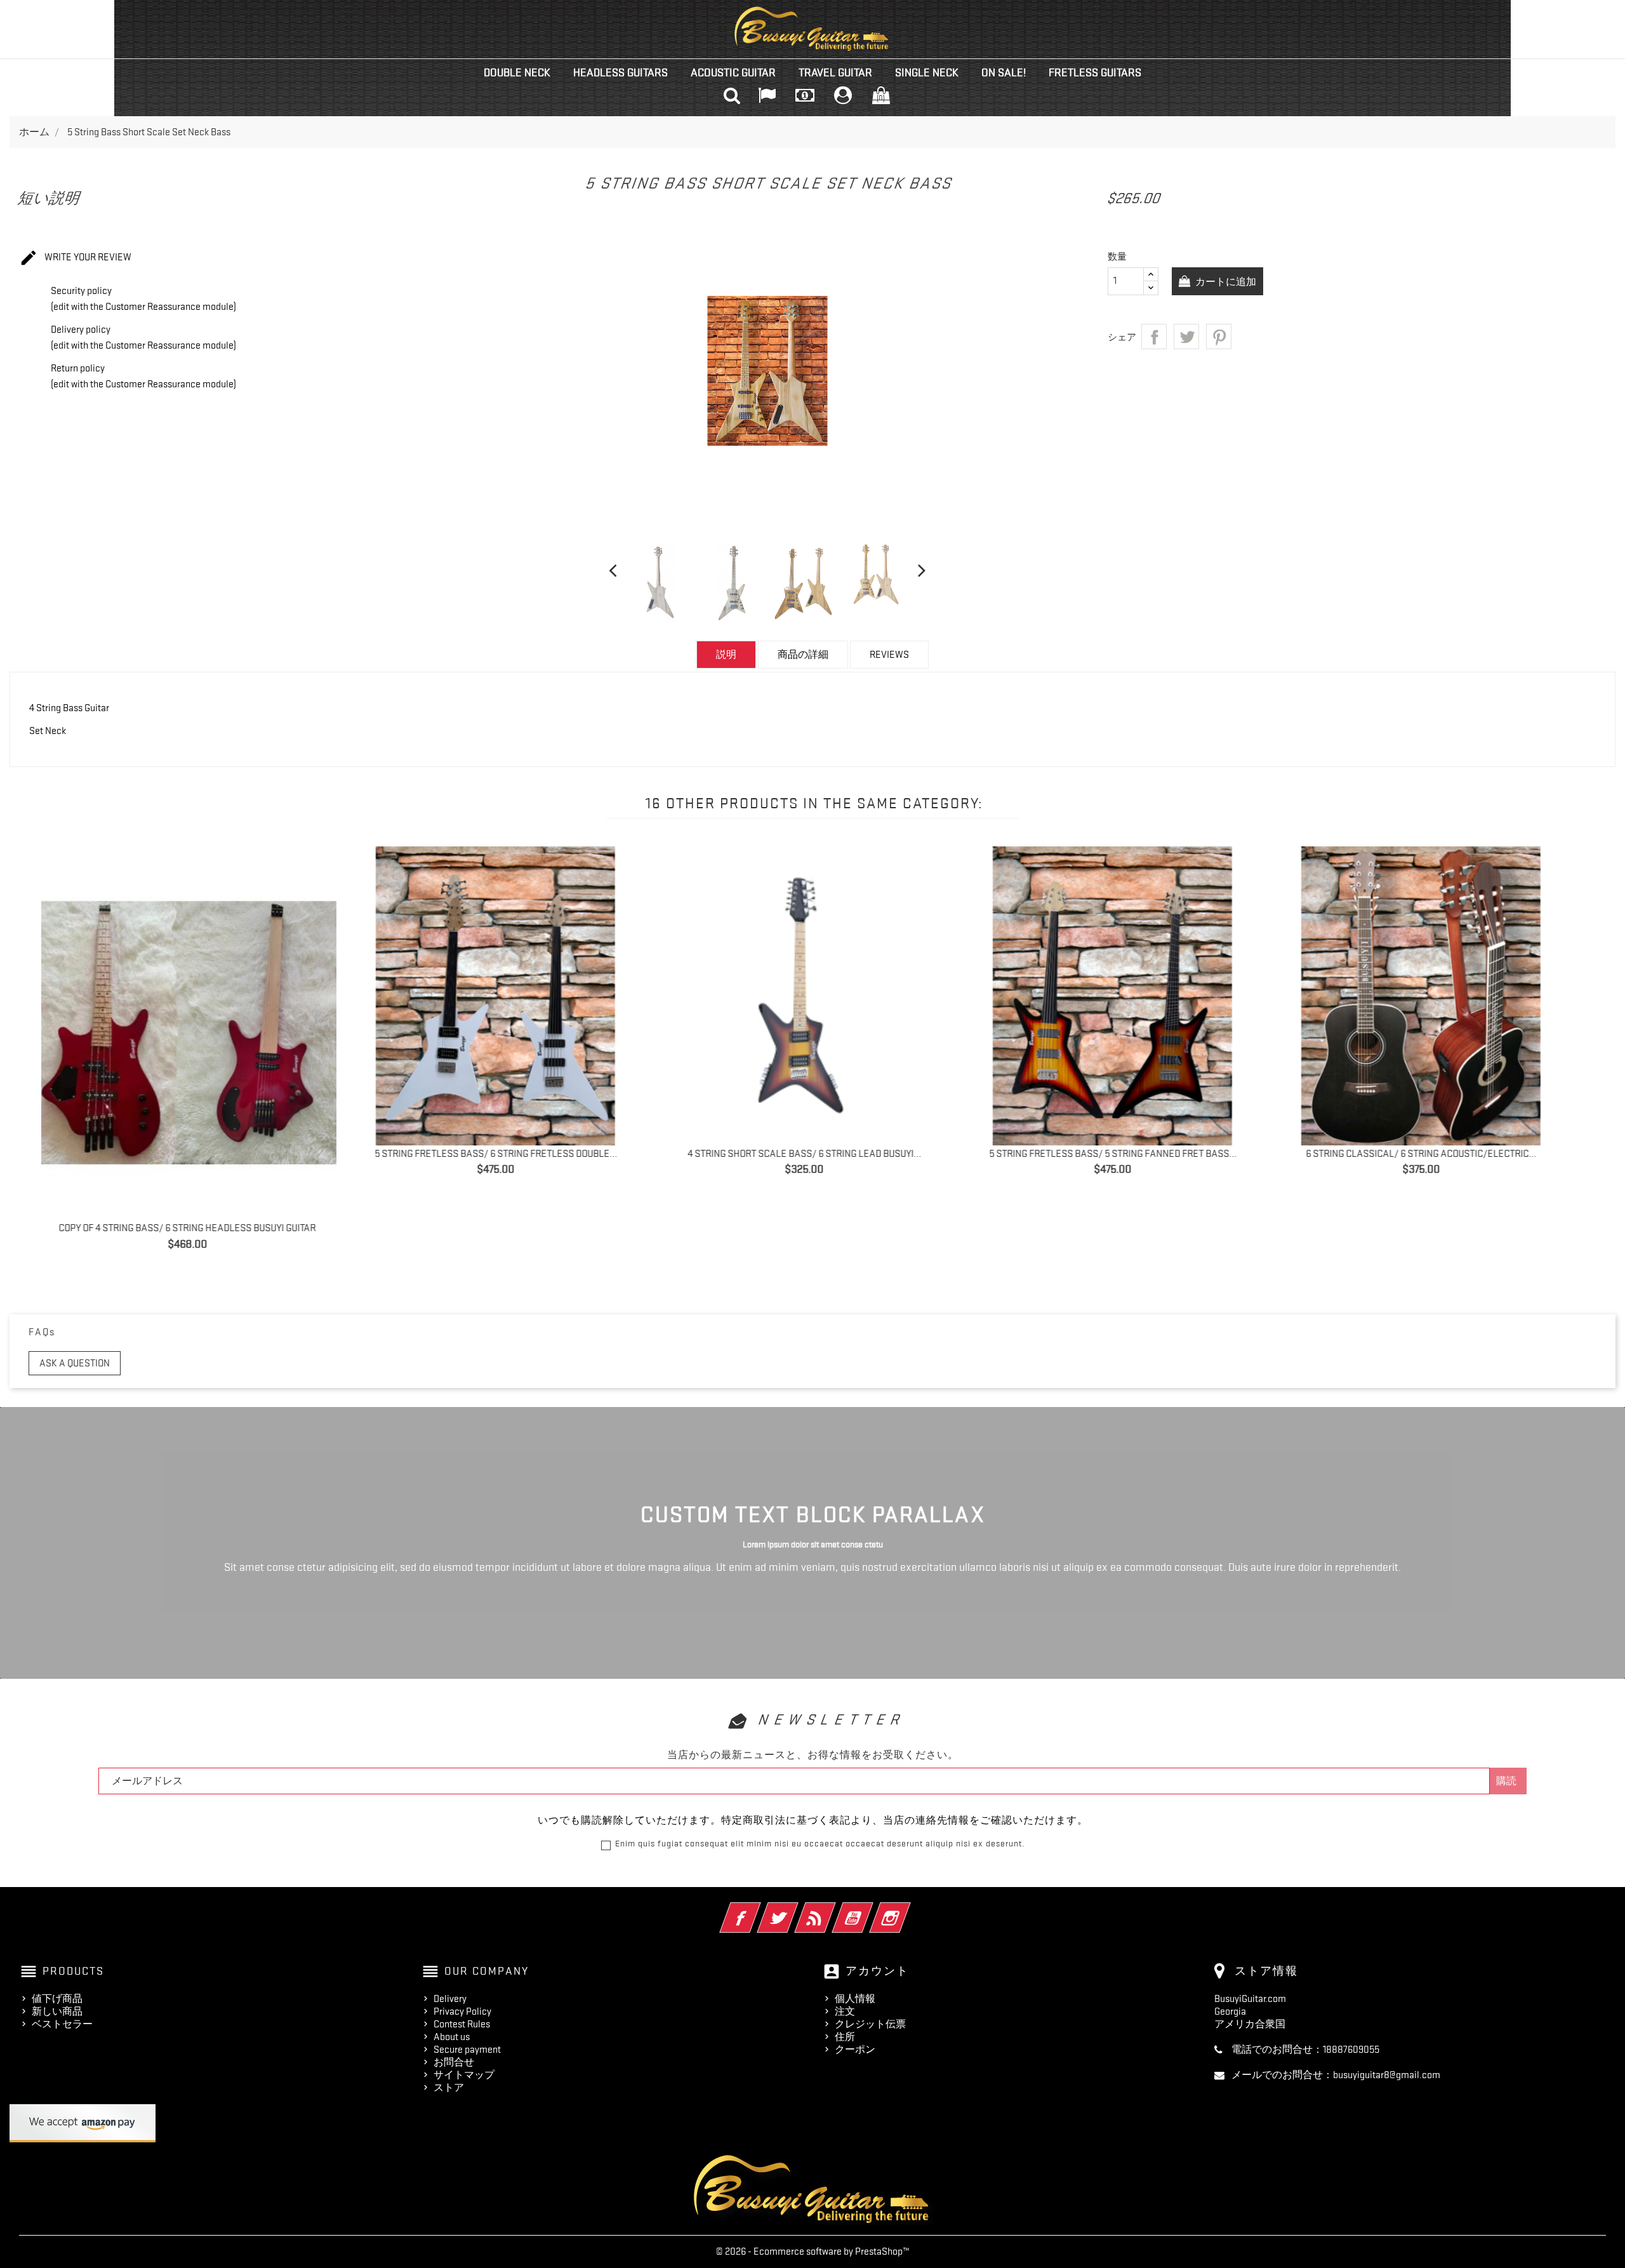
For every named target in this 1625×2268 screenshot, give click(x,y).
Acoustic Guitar (733, 72)
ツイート (1186, 337)
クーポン (855, 2050)
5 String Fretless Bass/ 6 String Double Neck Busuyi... (1126, 1154)
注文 (845, 2011)
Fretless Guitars (1095, 72)
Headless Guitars (620, 72)
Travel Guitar (835, 72)
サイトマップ (464, 2075)
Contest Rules (462, 2024)
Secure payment (467, 2050)
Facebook (758, 1909)
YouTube (870, 1909)
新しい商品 (57, 2011)
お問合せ (454, 2062)
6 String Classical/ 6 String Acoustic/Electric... (509, 1154)
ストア (449, 2088)
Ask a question (75, 1363)
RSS (832, 1909)
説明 (726, 655)
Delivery (450, 1999)
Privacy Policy (462, 2011)
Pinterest (1219, 337)
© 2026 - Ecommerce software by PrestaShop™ (813, 2251)
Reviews (889, 655)
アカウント (877, 1971)
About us (452, 2037)
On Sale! (1004, 72)
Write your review (75, 258)
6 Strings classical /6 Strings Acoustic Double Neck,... (1434, 1154)
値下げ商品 (57, 1999)
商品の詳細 (803, 655)
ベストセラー (62, 2024)
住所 (845, 2037)
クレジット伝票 (870, 2024)
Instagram (907, 1909)
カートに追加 (1225, 282)
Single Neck (927, 72)
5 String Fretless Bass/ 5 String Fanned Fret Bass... (201, 1154)
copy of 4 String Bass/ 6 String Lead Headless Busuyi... (818, 1154)
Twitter (795, 1909)
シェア (1154, 337)
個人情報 (855, 1999)
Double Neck (517, 72)
